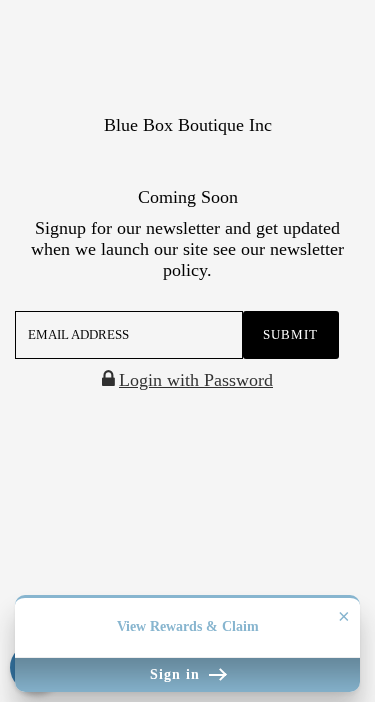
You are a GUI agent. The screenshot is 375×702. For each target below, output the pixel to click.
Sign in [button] (177, 674)
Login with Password (196, 380)
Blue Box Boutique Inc (188, 125)
